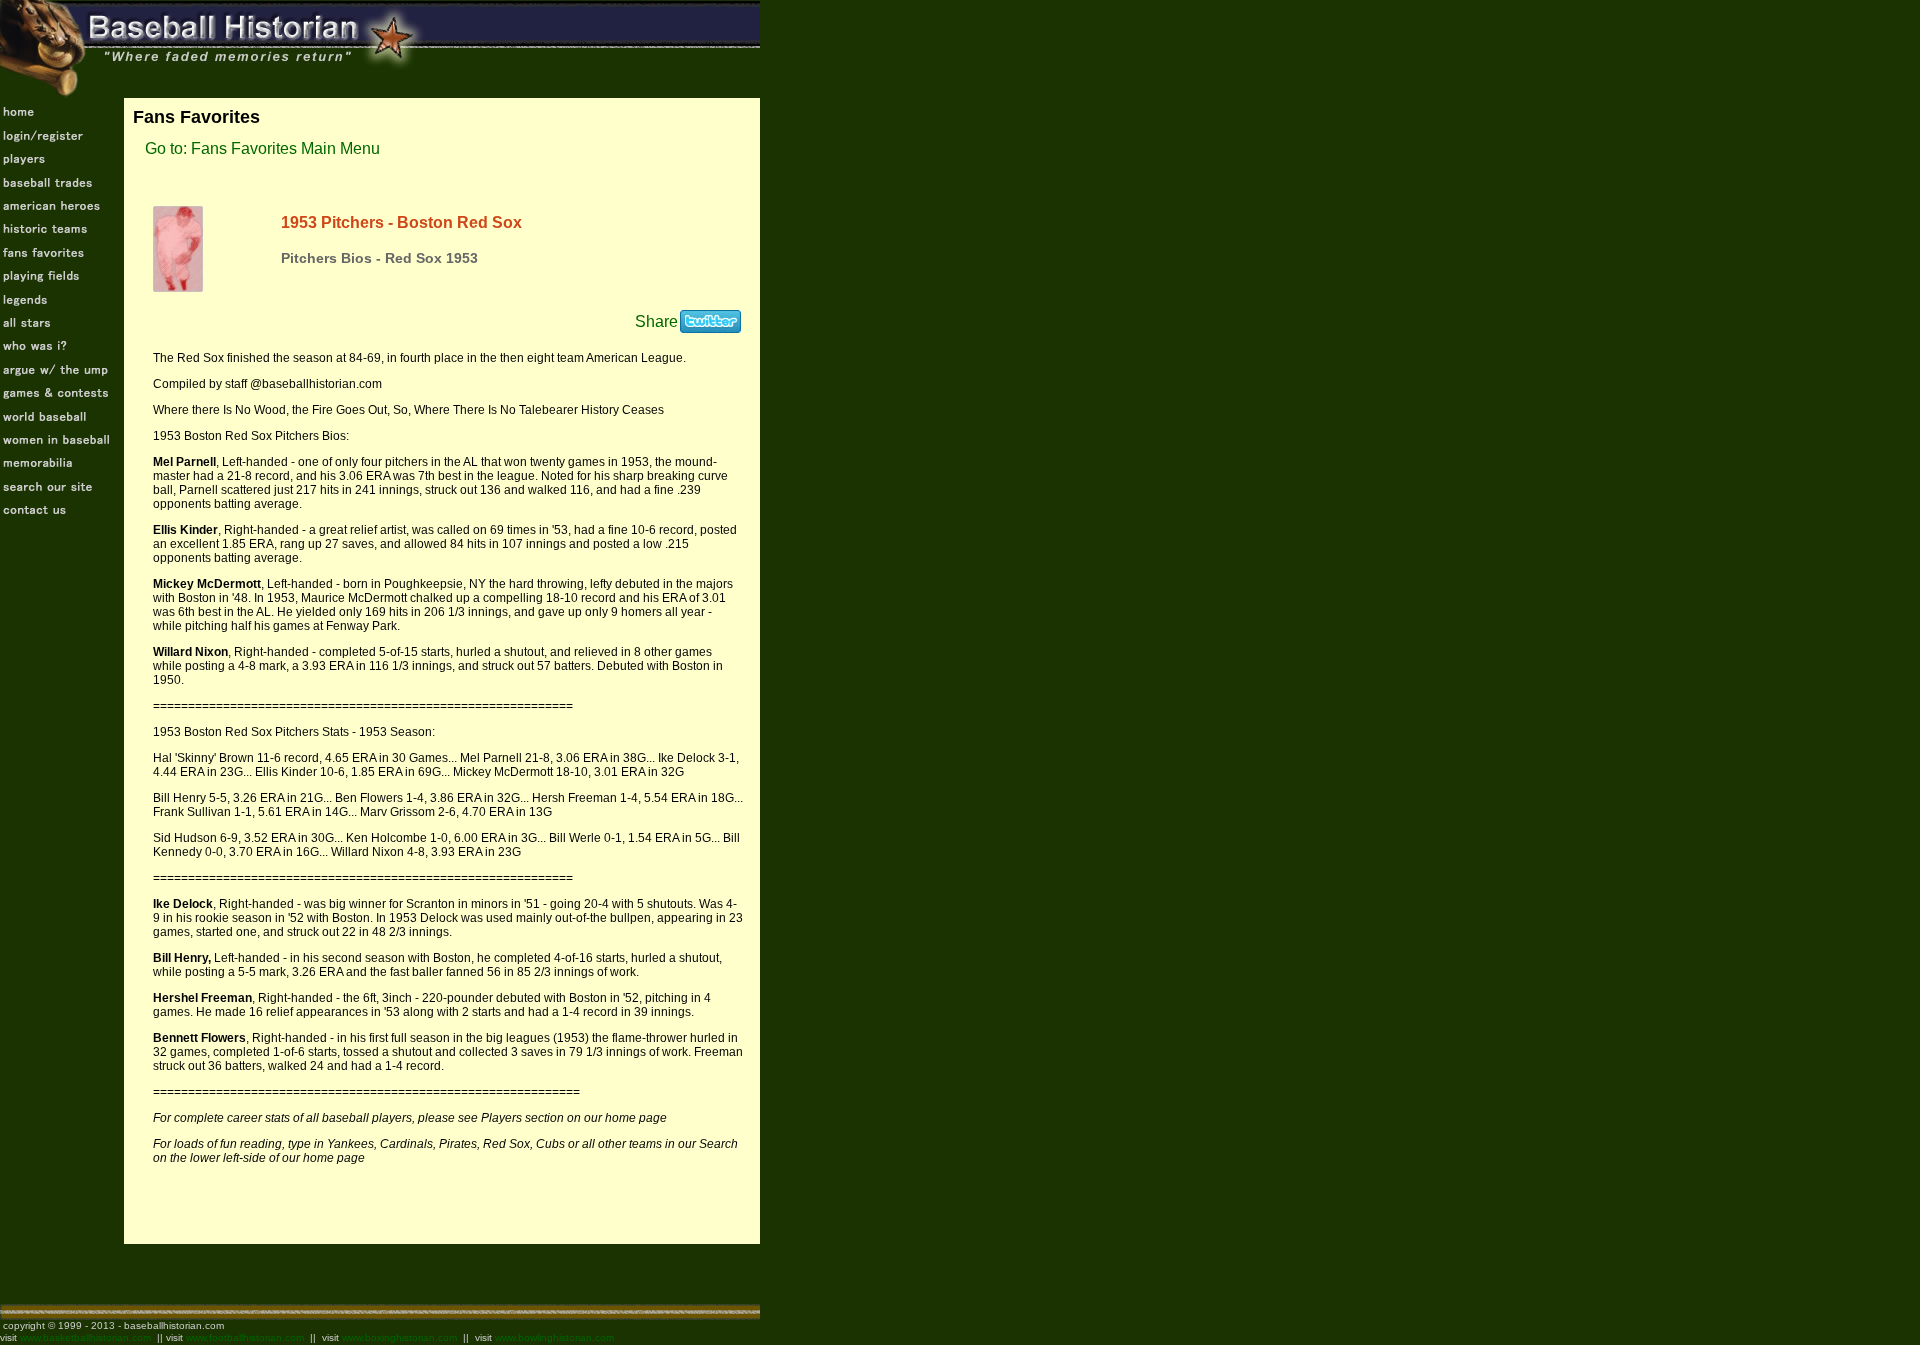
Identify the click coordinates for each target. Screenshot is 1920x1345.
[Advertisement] (234, 1274)
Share (656, 321)
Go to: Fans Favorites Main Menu (262, 148)
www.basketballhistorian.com (85, 1337)
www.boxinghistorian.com (399, 1337)
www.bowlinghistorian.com (554, 1337)
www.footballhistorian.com (245, 1337)
